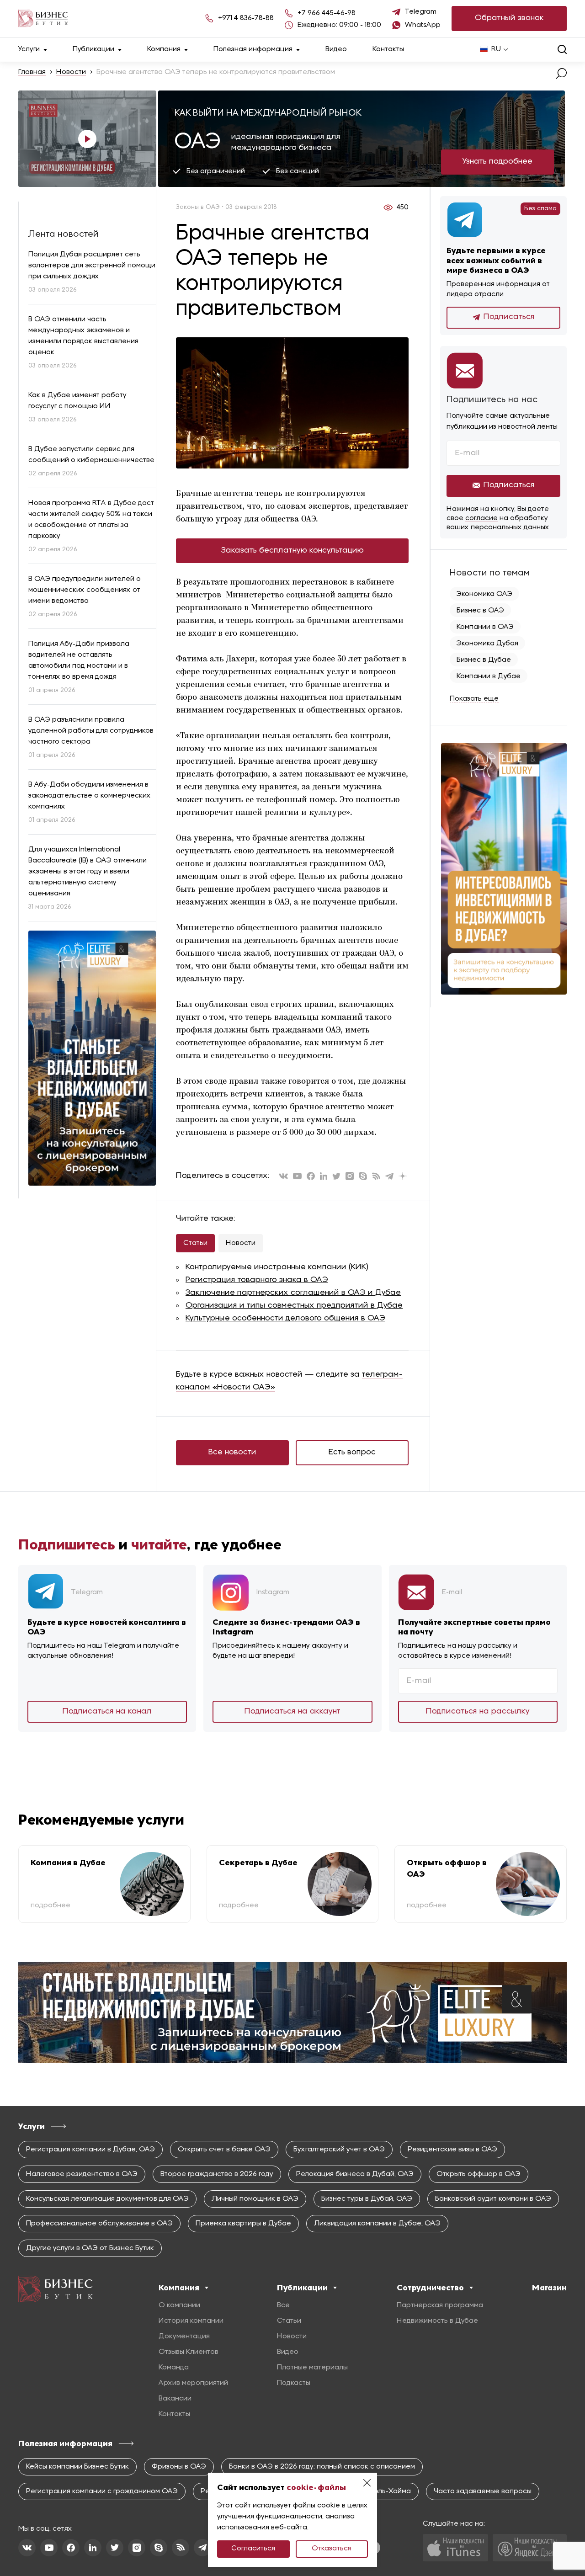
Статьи (195, 1243)
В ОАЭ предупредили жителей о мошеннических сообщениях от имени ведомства (85, 590)
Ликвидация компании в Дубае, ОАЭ (377, 2224)
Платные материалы (312, 2368)
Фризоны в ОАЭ (179, 2467)
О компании (179, 2305)
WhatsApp (423, 25)
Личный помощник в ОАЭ (255, 2199)
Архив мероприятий (193, 2383)
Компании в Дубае (489, 676)
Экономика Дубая (487, 644)
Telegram (421, 12)
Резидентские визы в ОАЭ (452, 2150)
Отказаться (332, 2549)
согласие (481, 518)
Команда (174, 2368)
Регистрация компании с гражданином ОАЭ (102, 2491)
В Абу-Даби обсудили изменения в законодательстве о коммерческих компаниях (90, 796)
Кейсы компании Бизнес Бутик (77, 2467)
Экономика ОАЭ (484, 594)
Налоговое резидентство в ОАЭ (82, 2174)
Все (283, 2305)
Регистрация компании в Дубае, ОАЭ (90, 2150)
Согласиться (253, 2549)
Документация (184, 2336)
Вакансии (175, 2399)
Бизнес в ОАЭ (480, 611)
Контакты (388, 49)
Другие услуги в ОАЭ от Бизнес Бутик (90, 2248)
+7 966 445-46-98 (327, 13)
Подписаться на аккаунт (292, 1711)
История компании (191, 2321)
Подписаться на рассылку (478, 1711)
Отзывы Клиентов (189, 2352)
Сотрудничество (430, 2288)
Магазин (549, 2288)
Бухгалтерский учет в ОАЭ (339, 2150)
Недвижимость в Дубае (437, 2321)
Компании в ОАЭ (485, 627)
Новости (71, 72)
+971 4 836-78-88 (246, 18)
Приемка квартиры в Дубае (243, 2224)
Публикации (93, 49)
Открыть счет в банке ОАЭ (224, 2150)
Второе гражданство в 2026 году (217, 2174)
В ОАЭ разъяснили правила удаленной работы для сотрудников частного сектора (91, 731)
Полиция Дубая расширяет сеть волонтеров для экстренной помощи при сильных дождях (92, 266)
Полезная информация (253, 49)
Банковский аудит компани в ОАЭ (493, 2199)
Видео (336, 49)
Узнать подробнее (497, 162)
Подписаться (509, 317)
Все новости (232, 1452)
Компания (164, 49)
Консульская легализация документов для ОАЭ (107, 2199)
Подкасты (294, 2383)
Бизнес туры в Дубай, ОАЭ (367, 2199)
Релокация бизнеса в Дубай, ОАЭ (355, 2174)
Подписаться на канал (107, 1711)
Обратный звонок (509, 18)
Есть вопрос (352, 1452)
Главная (32, 72)
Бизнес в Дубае (484, 660)
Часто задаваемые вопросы (483, 2491)
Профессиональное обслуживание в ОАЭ (99, 2224)
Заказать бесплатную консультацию (292, 551)
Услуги (29, 49)
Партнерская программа (440, 2305)
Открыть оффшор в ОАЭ (479, 2174)
